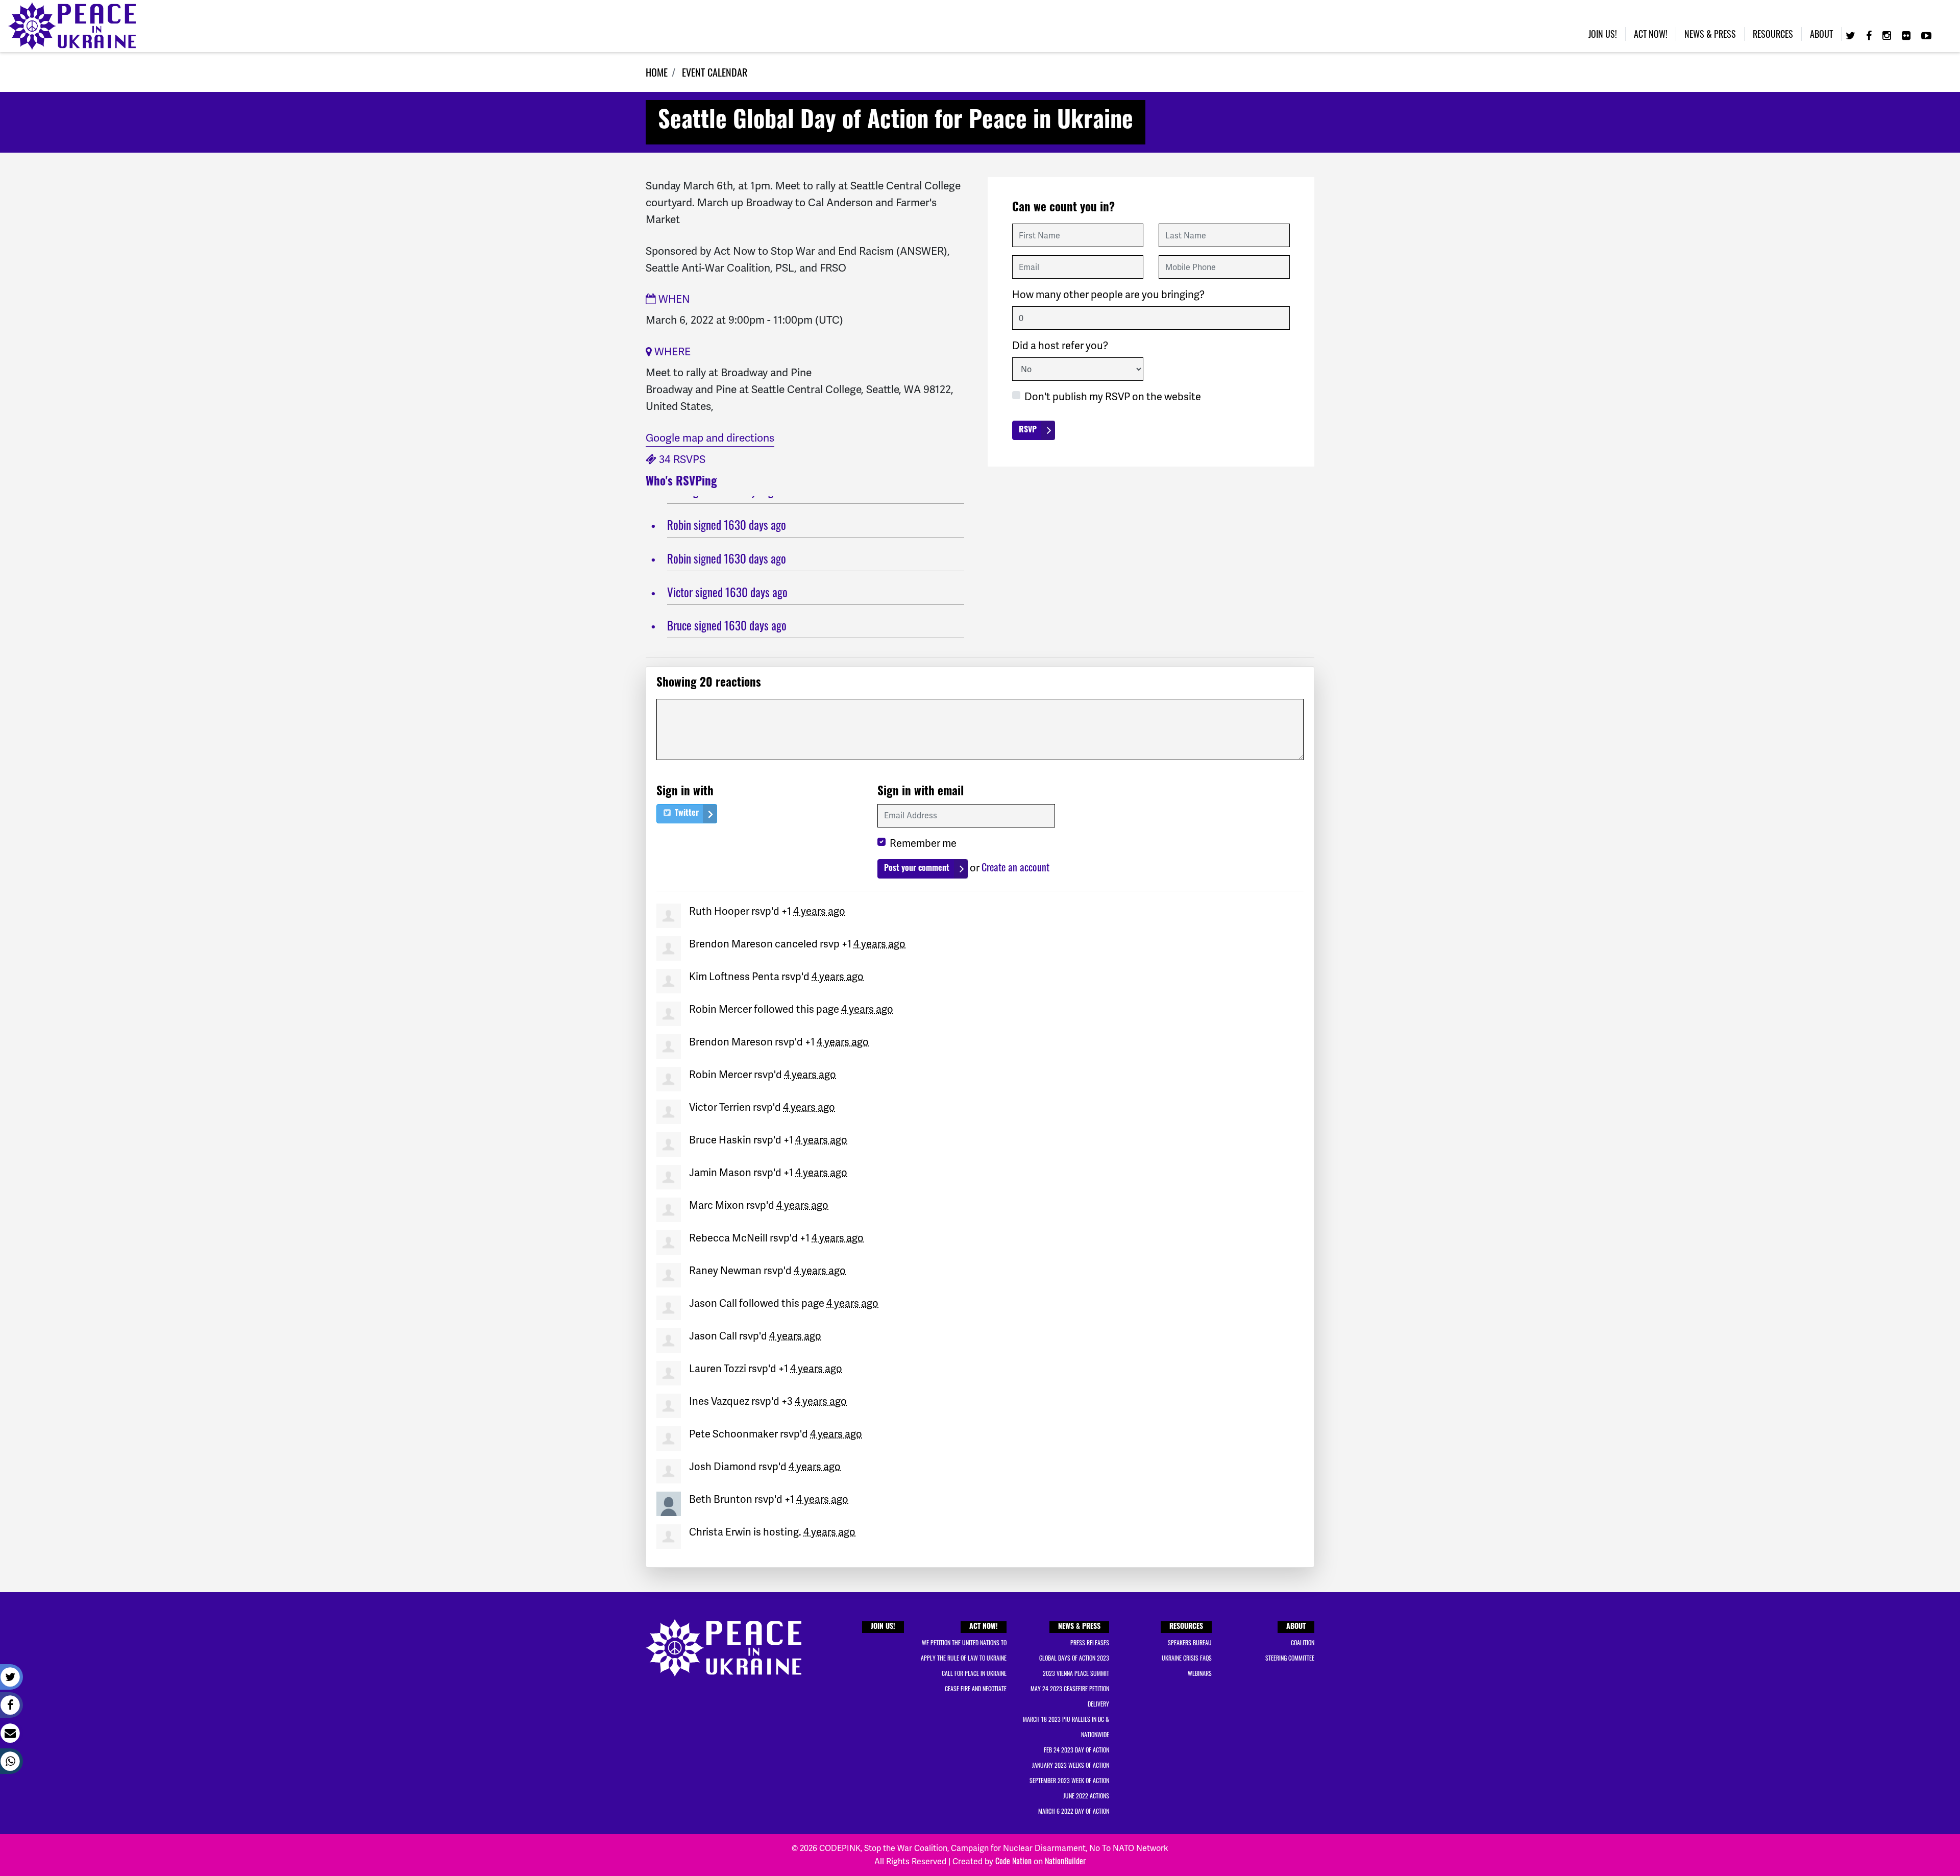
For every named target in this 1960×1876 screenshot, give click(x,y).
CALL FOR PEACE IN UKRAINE (974, 1673)
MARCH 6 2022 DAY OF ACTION (1074, 1811)
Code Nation (1013, 1861)
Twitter (686, 814)
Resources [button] (1773, 34)
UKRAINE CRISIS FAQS (1187, 1658)
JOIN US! (883, 1627)
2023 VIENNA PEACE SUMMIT (1076, 1673)
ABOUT (1296, 1627)
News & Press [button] (1710, 34)
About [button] (1821, 34)
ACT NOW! (984, 1627)
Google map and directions (710, 438)
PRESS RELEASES (1090, 1642)
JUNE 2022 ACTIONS (1086, 1796)
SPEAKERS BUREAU (1190, 1642)
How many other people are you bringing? (1108, 295)
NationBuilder (1065, 1861)
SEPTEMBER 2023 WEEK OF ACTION (1069, 1780)
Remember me (923, 843)
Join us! (1603, 34)
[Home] (72, 26)
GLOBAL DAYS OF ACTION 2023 (1074, 1658)
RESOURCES (1186, 1627)
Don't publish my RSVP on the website (1113, 397)
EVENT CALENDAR (715, 72)
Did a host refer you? (1060, 346)
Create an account (1015, 867)
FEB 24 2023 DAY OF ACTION (1076, 1750)
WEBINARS (1200, 1673)
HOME (657, 72)
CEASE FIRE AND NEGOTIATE (976, 1688)
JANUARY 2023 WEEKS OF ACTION (1071, 1765)
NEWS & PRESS (1079, 1627)
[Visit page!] (1852, 35)
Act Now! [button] (1651, 34)
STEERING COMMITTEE (1290, 1658)
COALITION (1303, 1642)
